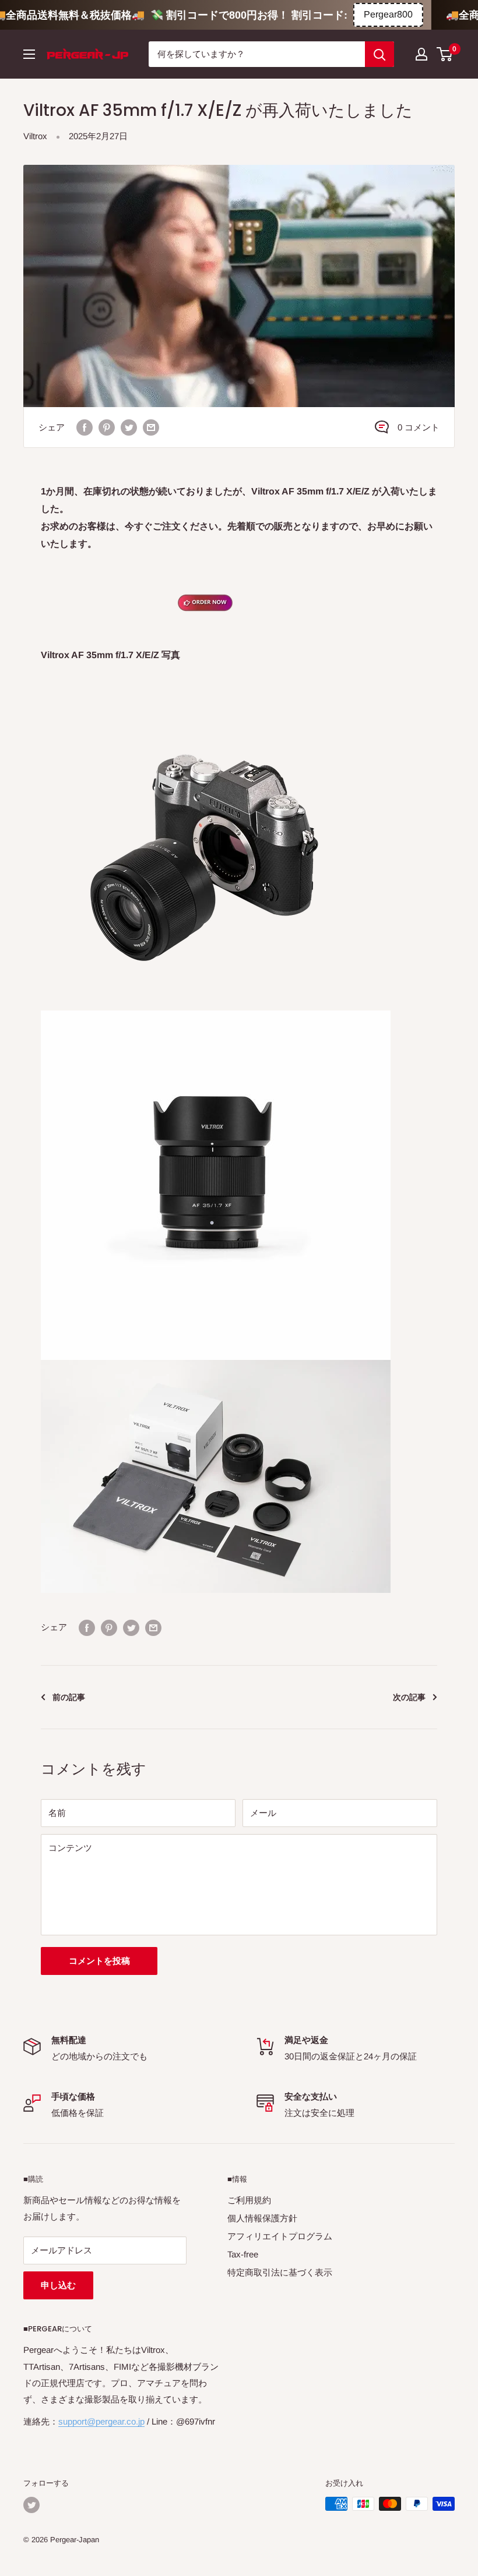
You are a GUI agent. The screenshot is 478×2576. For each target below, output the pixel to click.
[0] (445, 54)
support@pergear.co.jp (101, 2421)
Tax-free (243, 2254)
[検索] (379, 54)
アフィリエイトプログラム (280, 2236)
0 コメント (419, 427)
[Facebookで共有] (85, 427)
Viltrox (35, 136)
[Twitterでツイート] (129, 427)
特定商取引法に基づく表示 (280, 2272)
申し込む (58, 2285)
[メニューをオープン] (29, 54)
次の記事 (409, 1697)
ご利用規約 (249, 2200)
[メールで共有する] (151, 427)
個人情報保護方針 (262, 2218)
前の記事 (69, 1697)
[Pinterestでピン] (107, 427)
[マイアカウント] (421, 54)
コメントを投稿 (99, 1961)
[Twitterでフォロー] (31, 2505)
